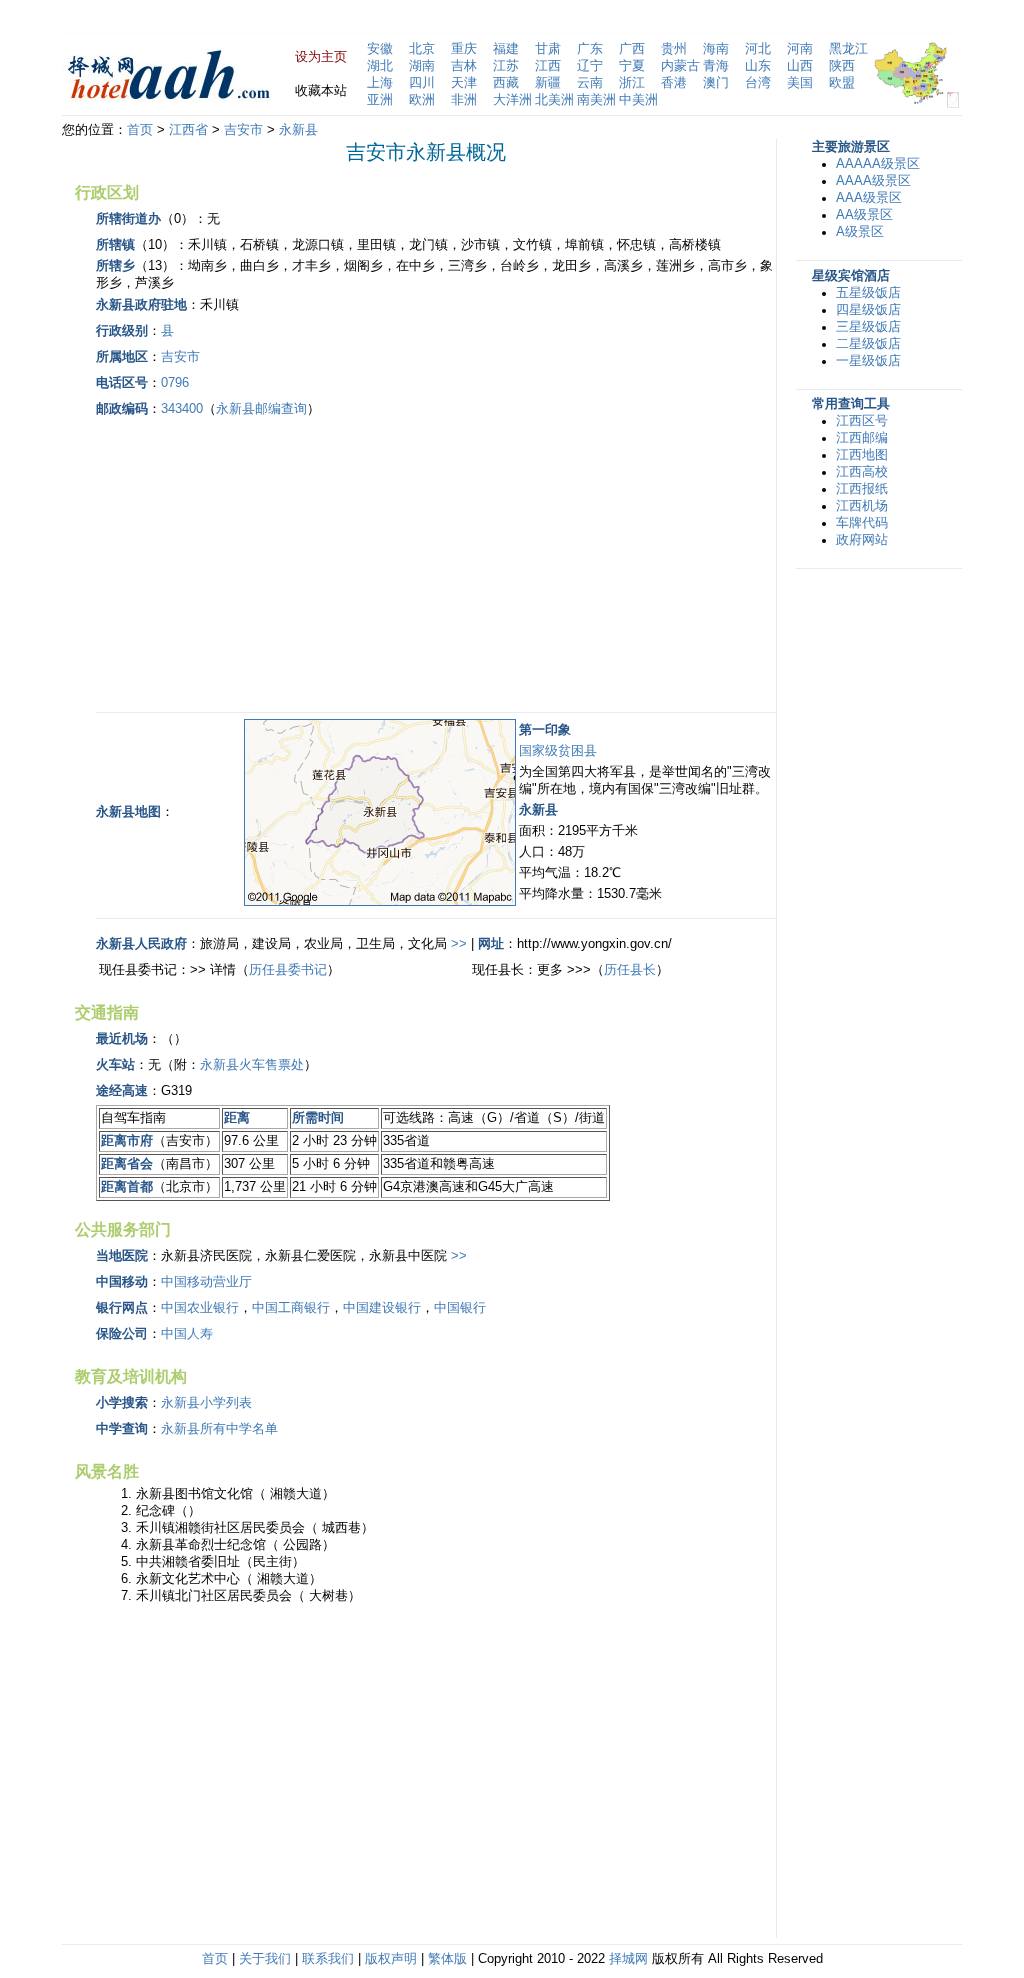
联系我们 (328, 1959)
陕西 (842, 66)
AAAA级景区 (873, 181)
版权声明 (391, 1959)
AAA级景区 (869, 198)
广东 (590, 49)
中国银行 (460, 1308)
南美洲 (596, 100)
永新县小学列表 (206, 1403)
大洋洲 (512, 100)
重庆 (464, 49)
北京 (422, 49)
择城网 (628, 1959)
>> (459, 944)
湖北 (380, 66)
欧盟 (842, 83)
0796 (175, 383)
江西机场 (862, 506)
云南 (590, 83)
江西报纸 (862, 489)
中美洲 (638, 100)
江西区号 (862, 421)
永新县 (298, 130)
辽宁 (590, 66)
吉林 (464, 66)
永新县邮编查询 (261, 409)
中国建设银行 (382, 1308)
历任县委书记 (288, 970)
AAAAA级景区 (878, 164)
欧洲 (422, 100)
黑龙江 (848, 49)
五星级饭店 (868, 293)
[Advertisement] (264, 562)
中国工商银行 (291, 1308)
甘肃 (548, 49)
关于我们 (265, 1959)
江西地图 (862, 455)
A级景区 (860, 232)
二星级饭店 (868, 344)
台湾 (758, 83)
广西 (632, 49)
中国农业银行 (200, 1308)
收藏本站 (321, 91)
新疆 (548, 83)
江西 (548, 66)
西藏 (506, 83)
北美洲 (554, 100)
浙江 (632, 83)
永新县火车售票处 (252, 1065)
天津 (464, 83)
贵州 (674, 49)
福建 (506, 49)
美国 (800, 83)
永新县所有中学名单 (219, 1429)
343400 (182, 409)
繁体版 (447, 1959)
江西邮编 (862, 438)
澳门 (716, 83)
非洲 (464, 100)
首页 (140, 130)
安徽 (380, 49)
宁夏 (632, 66)
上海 (380, 83)
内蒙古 (680, 66)
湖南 (422, 66)
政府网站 (862, 540)
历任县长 (630, 970)
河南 (800, 49)
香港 (674, 83)
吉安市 (243, 130)
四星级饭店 (868, 310)
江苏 (506, 66)
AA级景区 (864, 215)
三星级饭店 (868, 327)
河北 (758, 49)
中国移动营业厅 (206, 1282)
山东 (758, 66)
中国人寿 (187, 1334)
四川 (422, 83)
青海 (716, 66)
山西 (800, 66)
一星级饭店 (868, 361)
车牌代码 (862, 523)
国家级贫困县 (558, 751)
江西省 (188, 130)
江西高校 (862, 472)
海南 (716, 49)
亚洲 (380, 100)
